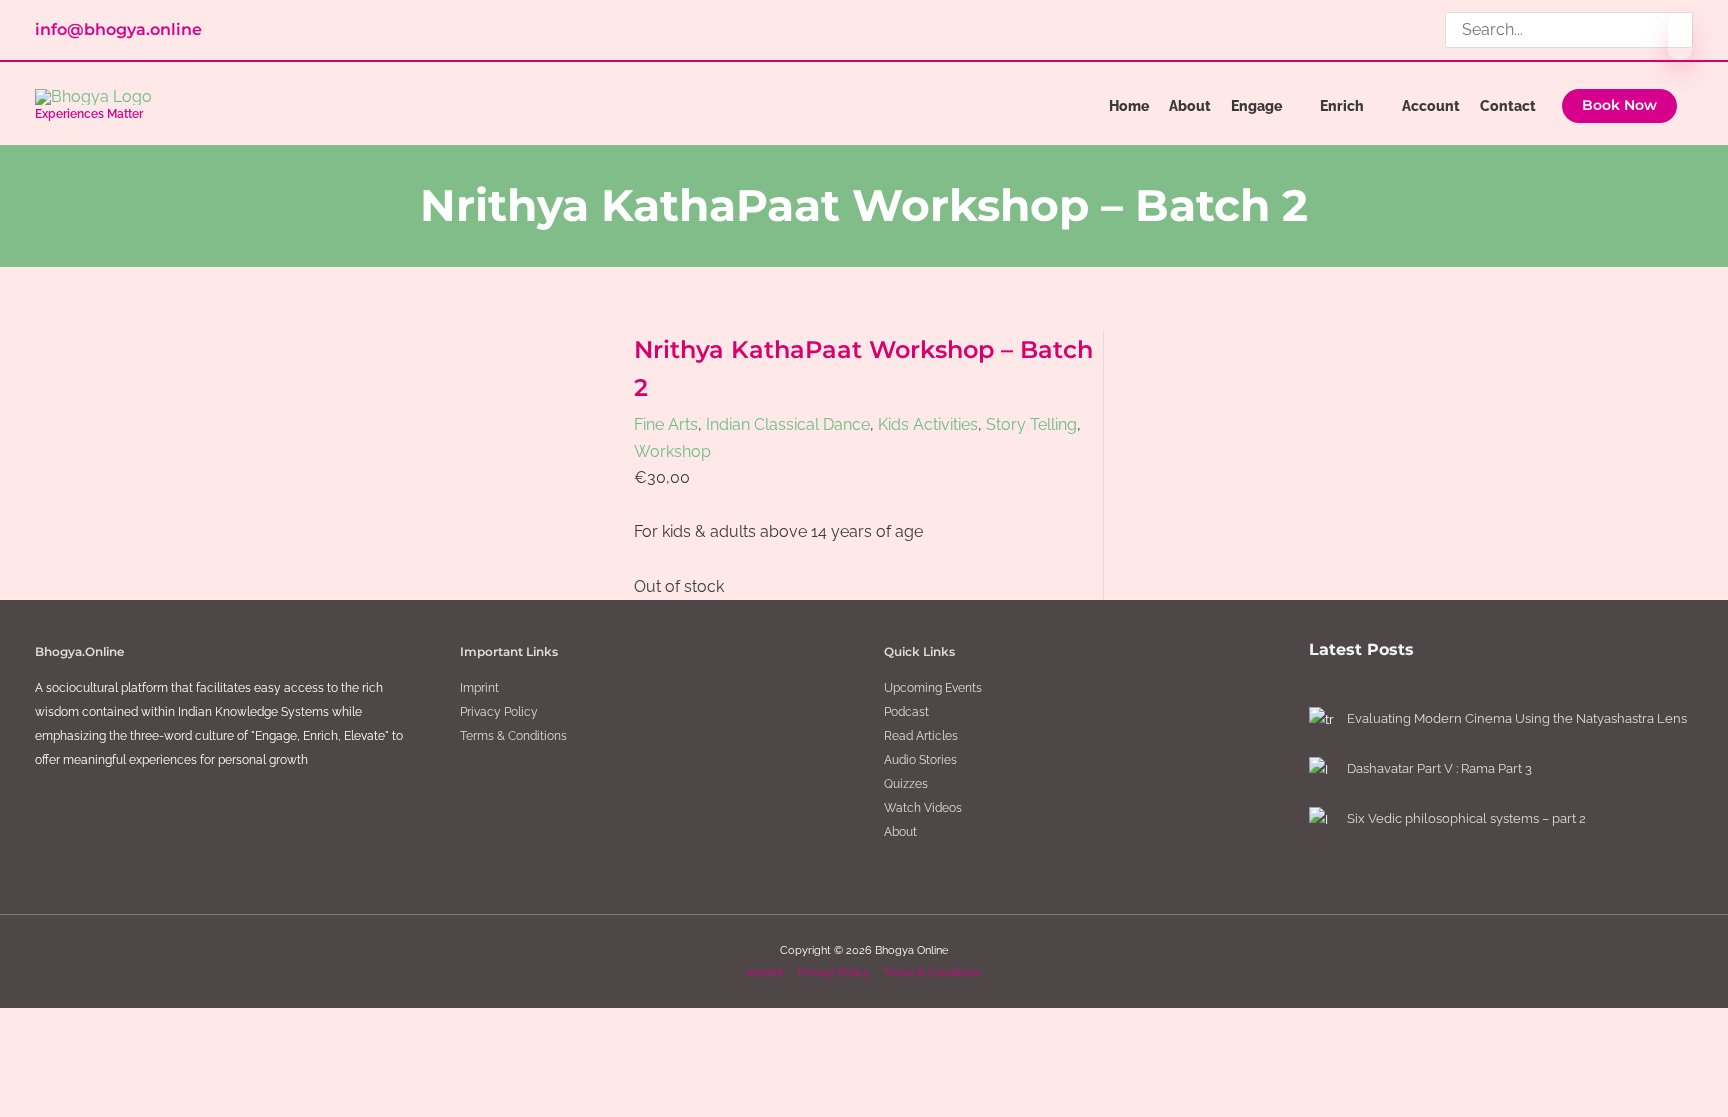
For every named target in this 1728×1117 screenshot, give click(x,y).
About (900, 832)
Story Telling (1031, 424)
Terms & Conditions (513, 736)
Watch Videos (923, 808)
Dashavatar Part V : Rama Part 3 (1439, 768)
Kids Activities (928, 424)
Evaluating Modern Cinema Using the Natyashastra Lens (1517, 718)
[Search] (1680, 37)
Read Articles (921, 736)
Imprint (479, 688)
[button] (1619, 106)
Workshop (672, 451)
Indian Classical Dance (788, 424)
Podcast (906, 712)
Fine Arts (666, 424)
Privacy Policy (499, 712)
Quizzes (906, 784)
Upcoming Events (933, 688)
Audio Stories (920, 760)
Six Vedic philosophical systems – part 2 (1466, 818)
